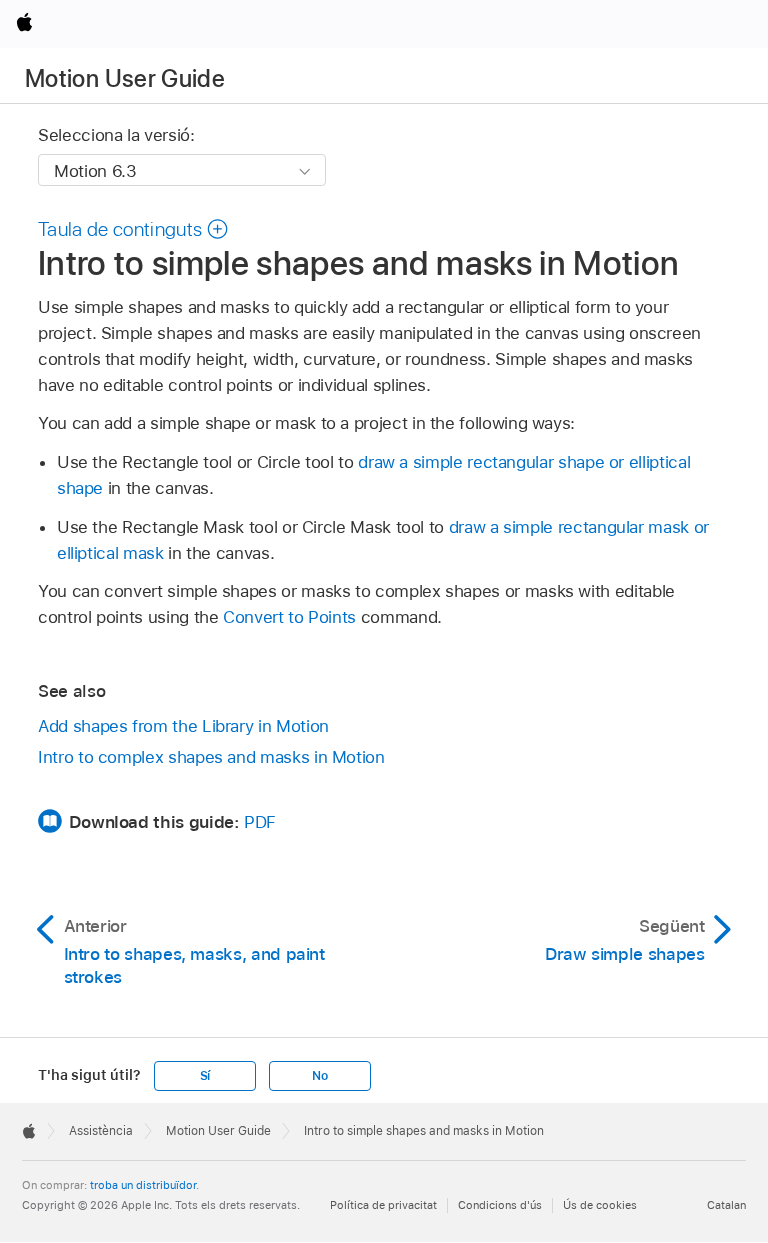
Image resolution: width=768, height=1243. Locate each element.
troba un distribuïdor (143, 1185)
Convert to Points (289, 617)
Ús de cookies (600, 1205)
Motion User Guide (125, 78)
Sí (205, 1076)
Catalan (726, 1205)
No (320, 1076)
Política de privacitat (383, 1205)
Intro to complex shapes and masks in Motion (211, 757)
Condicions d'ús (500, 1205)
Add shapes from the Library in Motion (183, 726)
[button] (133, 229)
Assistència (101, 1131)
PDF (260, 822)
